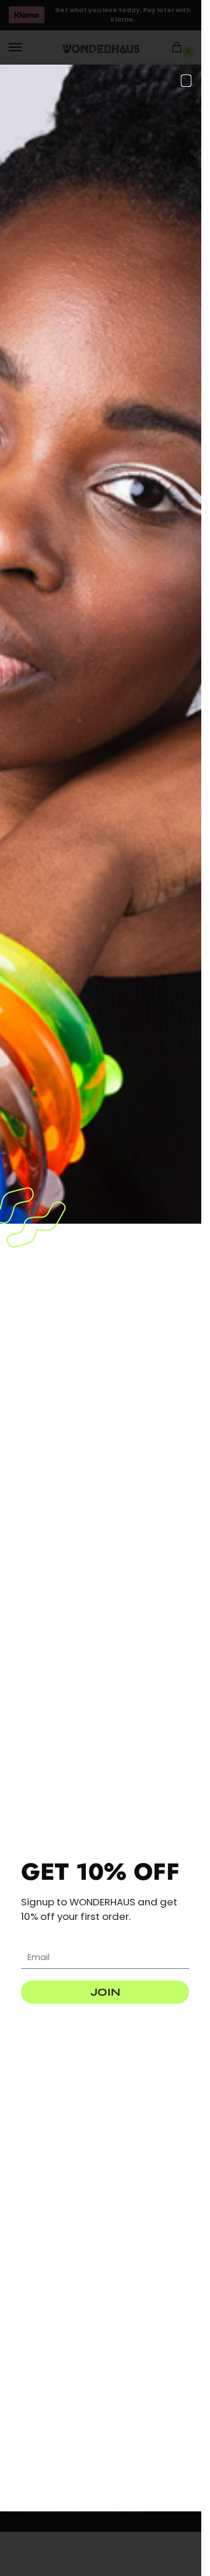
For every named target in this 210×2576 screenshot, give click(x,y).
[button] (186, 81)
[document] (101, 1288)
